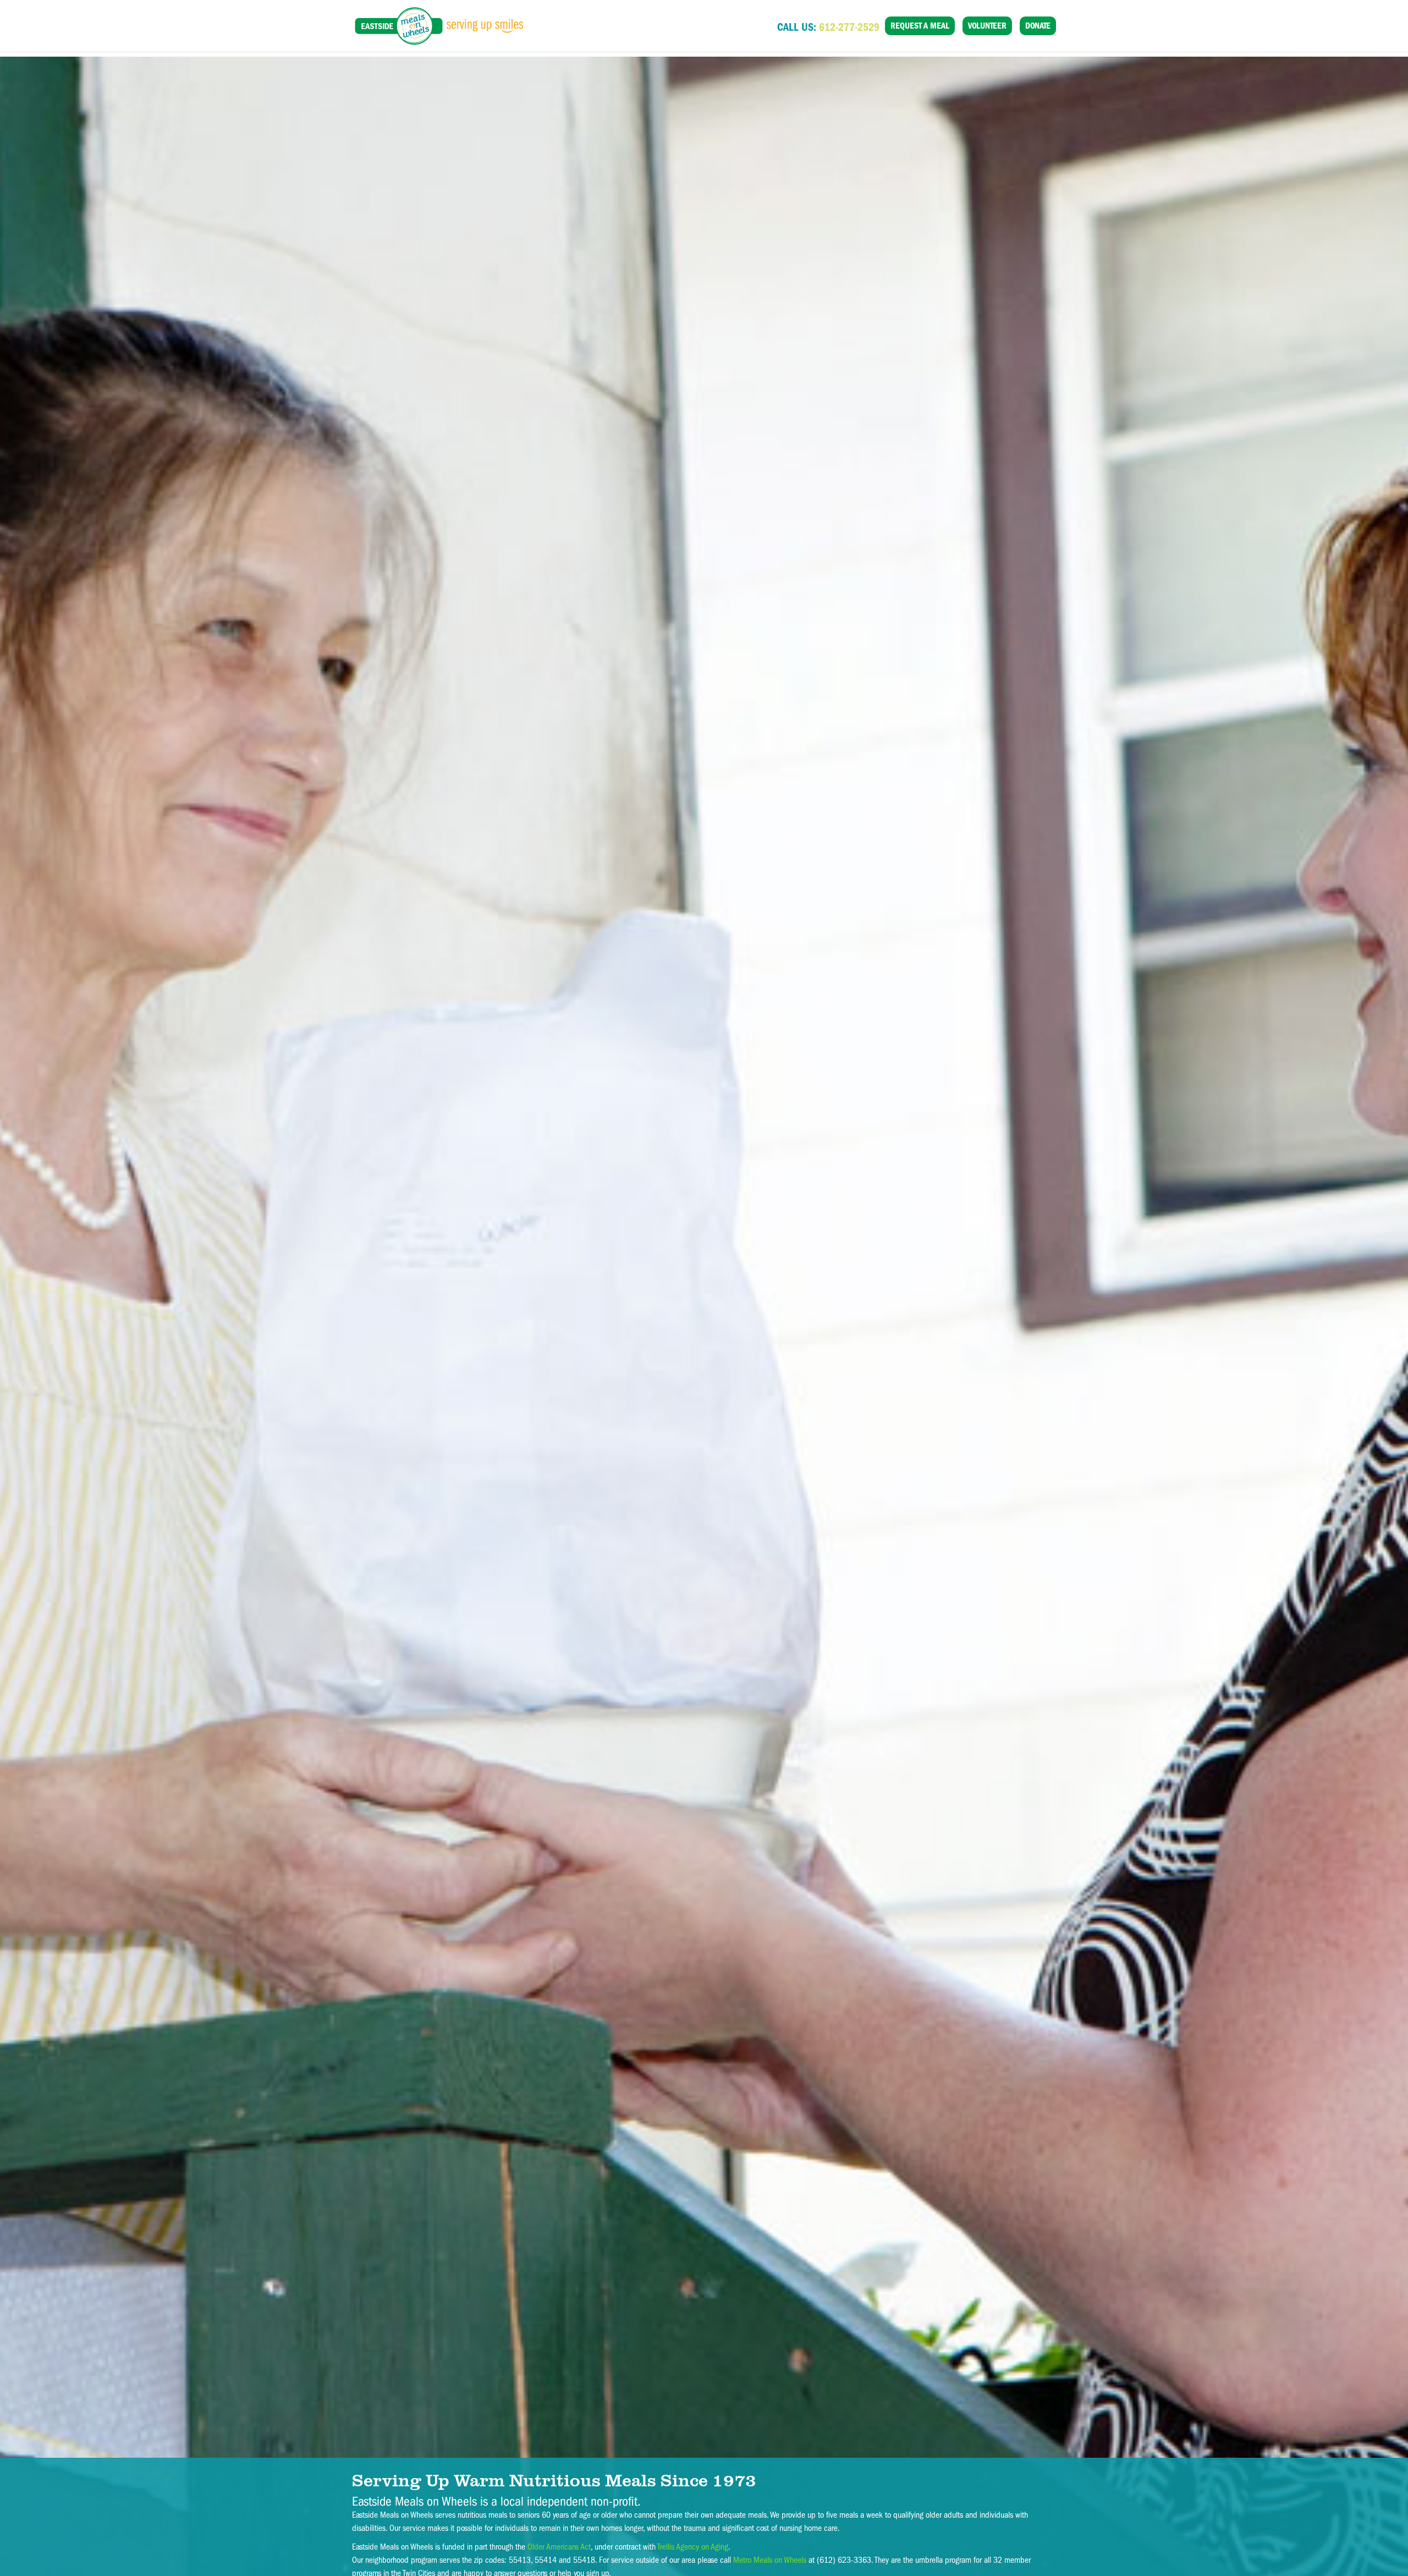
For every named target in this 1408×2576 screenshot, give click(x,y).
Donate (1038, 26)
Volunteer (987, 26)
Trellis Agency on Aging (693, 2547)
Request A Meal (920, 26)
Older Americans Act (559, 2547)
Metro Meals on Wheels (770, 2560)
